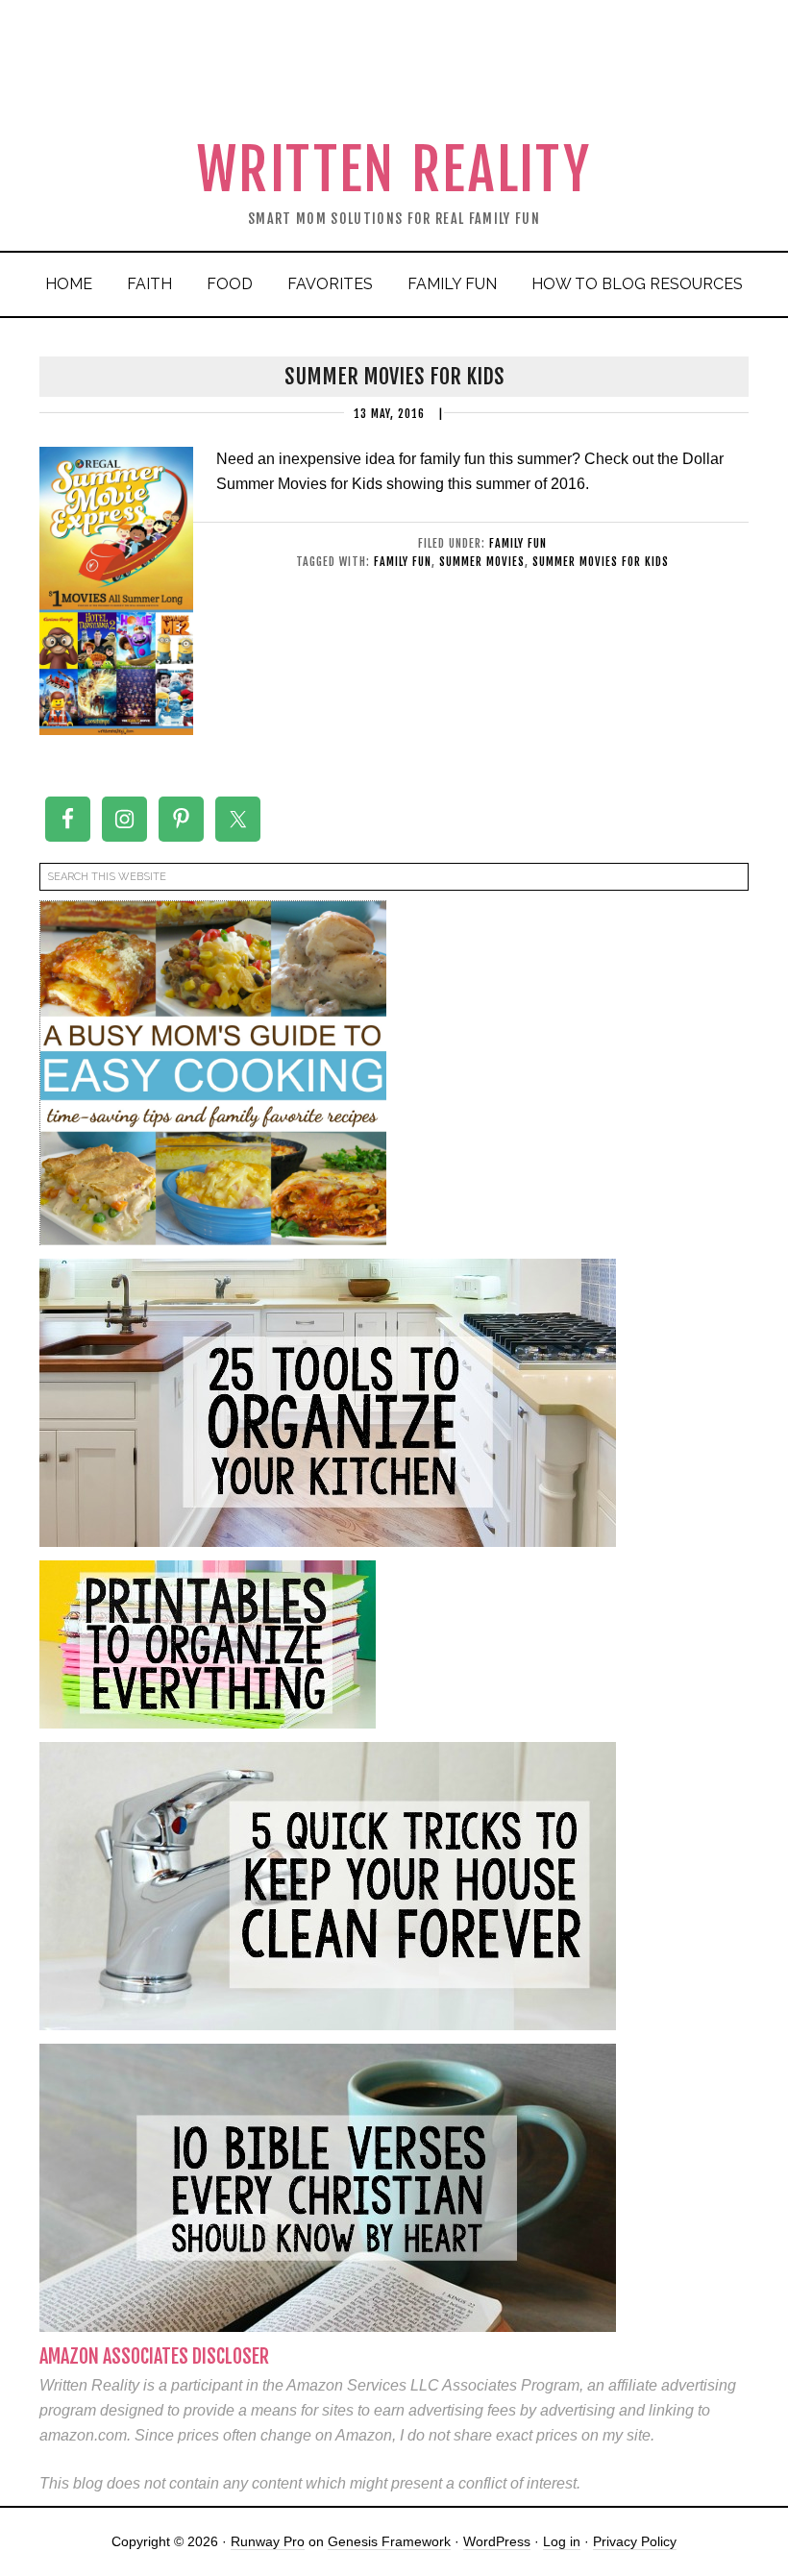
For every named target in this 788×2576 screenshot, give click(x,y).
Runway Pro (268, 2541)
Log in (562, 2541)
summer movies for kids (601, 562)
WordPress (497, 2541)
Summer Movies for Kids (394, 376)
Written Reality (394, 170)
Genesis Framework (389, 2541)
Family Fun (518, 543)
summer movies (482, 562)
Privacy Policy (635, 2541)
